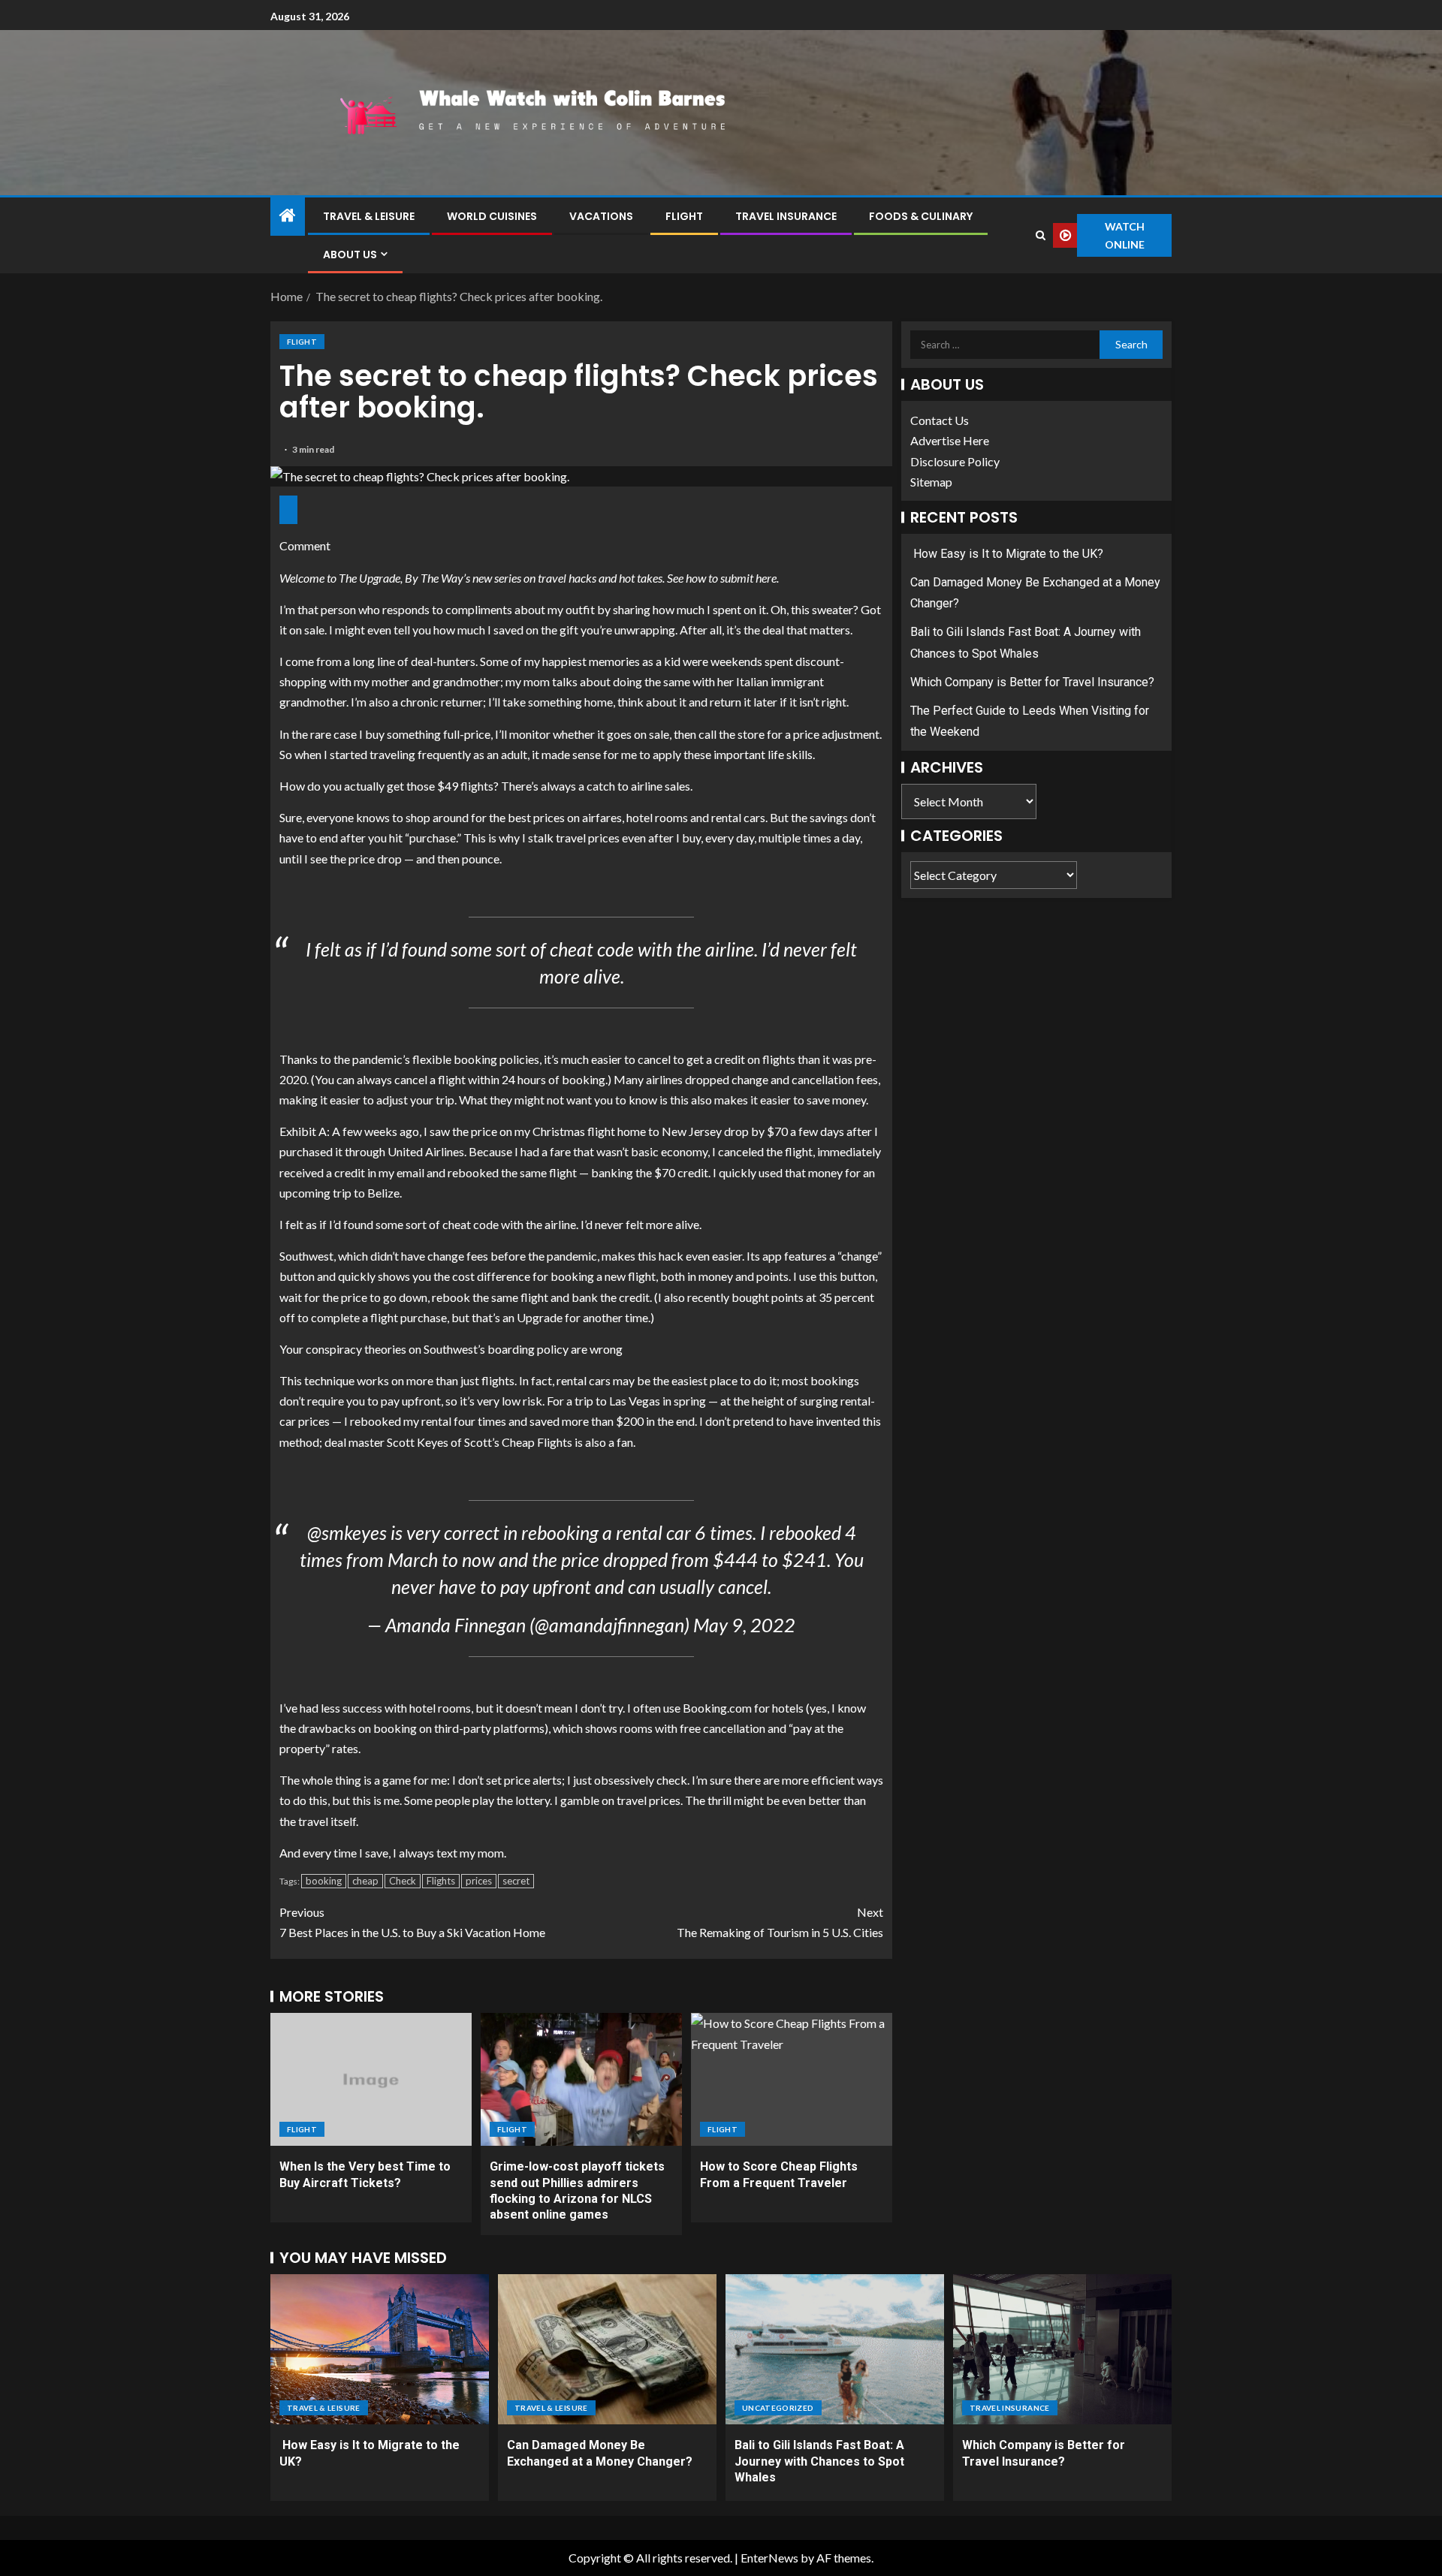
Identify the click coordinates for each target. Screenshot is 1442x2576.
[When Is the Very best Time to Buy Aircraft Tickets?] (371, 2079)
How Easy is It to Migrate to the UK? (1007, 554)
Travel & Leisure (369, 216)
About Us (350, 255)
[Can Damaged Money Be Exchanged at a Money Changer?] (607, 2349)
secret (516, 1881)
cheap (365, 1881)
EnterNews (769, 2558)
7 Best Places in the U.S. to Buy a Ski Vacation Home (412, 1922)
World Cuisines (492, 216)
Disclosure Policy (955, 461)
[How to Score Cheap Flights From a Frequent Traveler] (792, 2079)
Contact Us (940, 420)
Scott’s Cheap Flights (518, 1442)
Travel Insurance (786, 216)
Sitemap (931, 482)
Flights (441, 1881)
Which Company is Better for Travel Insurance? (1032, 682)
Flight (684, 216)
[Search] (1040, 235)
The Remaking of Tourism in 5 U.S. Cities (780, 1922)
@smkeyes (347, 1532)
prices (479, 1881)
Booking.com (717, 1708)
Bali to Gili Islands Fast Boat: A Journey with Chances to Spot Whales (819, 2461)
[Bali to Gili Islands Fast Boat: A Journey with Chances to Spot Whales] (835, 2349)
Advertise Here (950, 440)
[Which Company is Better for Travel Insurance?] (1062, 2349)
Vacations (601, 216)
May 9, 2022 (744, 1625)
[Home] (288, 216)
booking (324, 1881)
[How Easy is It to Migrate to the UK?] (380, 2349)
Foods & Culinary (921, 216)
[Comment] (288, 510)
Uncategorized (778, 2408)
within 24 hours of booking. (538, 1079)
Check (403, 1881)
